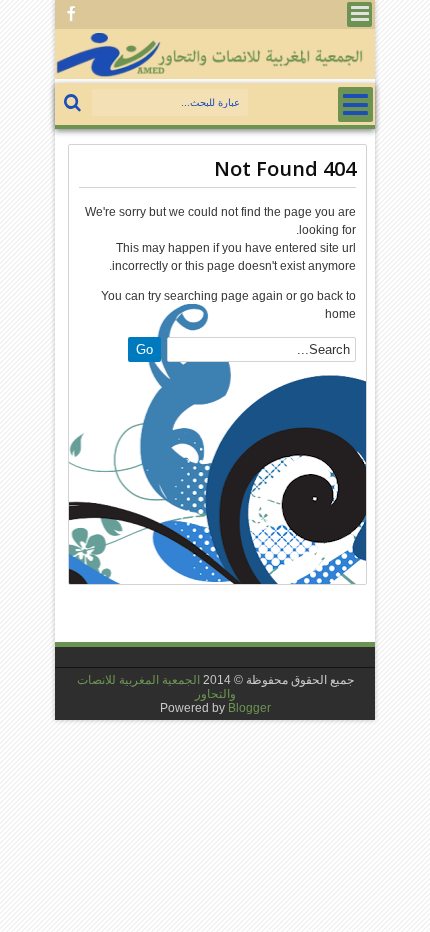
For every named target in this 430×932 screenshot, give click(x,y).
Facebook (71, 14)
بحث (74, 103)
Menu (359, 14)
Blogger (249, 708)
